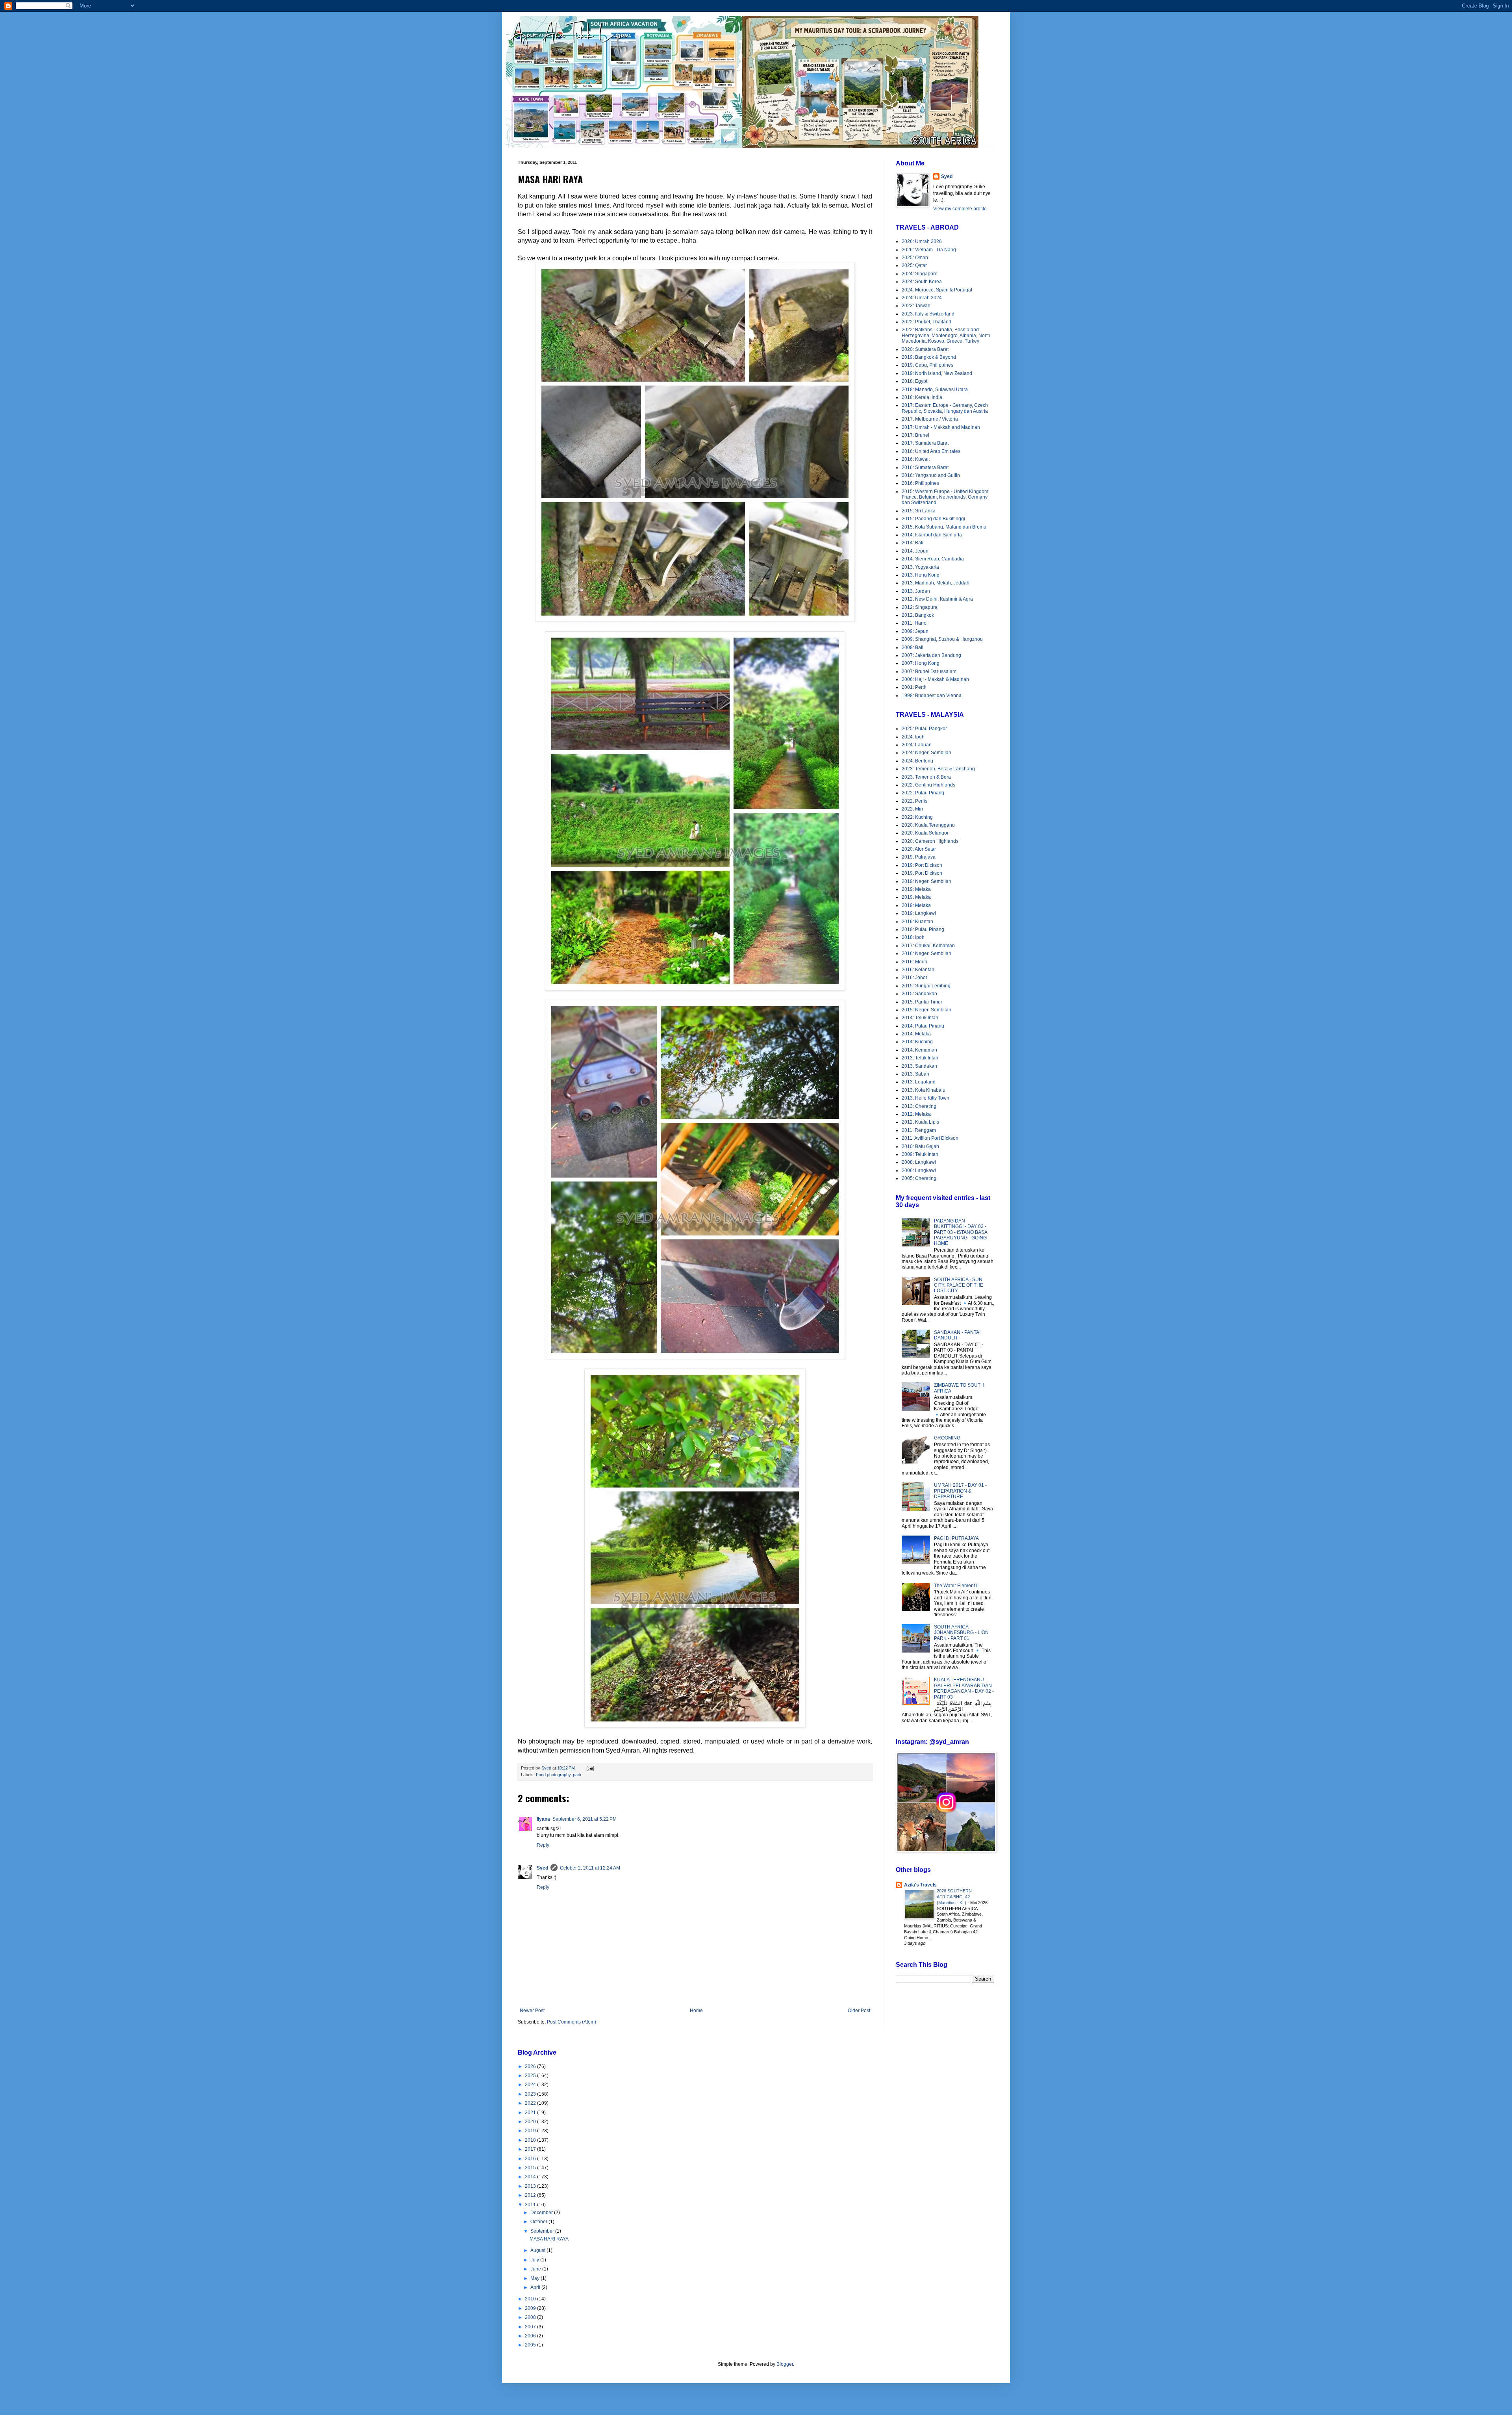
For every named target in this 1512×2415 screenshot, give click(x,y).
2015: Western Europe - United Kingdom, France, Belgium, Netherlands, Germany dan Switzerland (946, 497)
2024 (531, 2085)
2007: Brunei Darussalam (929, 671)
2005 (531, 2345)
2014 (531, 2177)
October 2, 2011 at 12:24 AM (590, 1868)
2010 (531, 2299)
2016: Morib (914, 962)
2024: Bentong (917, 761)
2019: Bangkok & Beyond (929, 357)
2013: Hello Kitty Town (926, 1098)
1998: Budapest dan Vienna (932, 696)
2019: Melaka (916, 889)
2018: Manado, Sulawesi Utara (935, 390)
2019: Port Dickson (922, 865)
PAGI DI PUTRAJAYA (956, 1538)
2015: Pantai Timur (922, 1002)
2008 (531, 2317)
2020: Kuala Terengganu (928, 825)
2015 (531, 2168)
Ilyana (543, 1819)
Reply (543, 1845)
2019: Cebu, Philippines (927, 365)
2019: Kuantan (917, 922)
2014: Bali (913, 543)
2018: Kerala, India (922, 397)
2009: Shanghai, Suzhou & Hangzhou (942, 639)
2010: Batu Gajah (920, 1146)
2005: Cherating (919, 1178)
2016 (531, 2159)
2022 (531, 2103)
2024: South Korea (922, 282)
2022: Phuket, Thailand (926, 322)
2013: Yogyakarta (920, 567)
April (536, 2287)
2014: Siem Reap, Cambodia (933, 559)
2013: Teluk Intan (920, 1058)
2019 (531, 2131)
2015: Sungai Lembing (926, 986)
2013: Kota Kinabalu (924, 1090)
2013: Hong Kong (921, 575)
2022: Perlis (914, 801)
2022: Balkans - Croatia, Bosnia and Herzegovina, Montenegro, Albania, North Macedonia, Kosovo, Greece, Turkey (946, 335)
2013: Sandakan (919, 1066)
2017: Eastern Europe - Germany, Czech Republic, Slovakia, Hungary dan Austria (945, 408)
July (535, 2260)
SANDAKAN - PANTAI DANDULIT (957, 1335)
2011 (531, 2205)
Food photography (553, 1775)
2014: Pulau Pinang (923, 1026)
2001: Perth (914, 687)
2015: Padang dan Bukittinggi (933, 519)
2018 (531, 2140)
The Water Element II (956, 1586)
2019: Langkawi (919, 913)
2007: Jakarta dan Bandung (931, 655)
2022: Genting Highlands (928, 785)
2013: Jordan (916, 591)
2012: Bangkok (918, 615)
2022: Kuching (917, 817)
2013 (531, 2186)
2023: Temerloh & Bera (926, 777)
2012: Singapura (920, 607)
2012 (531, 2195)
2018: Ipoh (913, 937)
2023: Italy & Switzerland (928, 314)
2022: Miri (912, 809)
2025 (531, 2076)
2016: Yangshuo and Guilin (931, 475)
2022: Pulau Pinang (923, 793)
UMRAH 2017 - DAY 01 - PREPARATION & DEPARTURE (960, 1491)
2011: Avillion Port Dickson (930, 1138)
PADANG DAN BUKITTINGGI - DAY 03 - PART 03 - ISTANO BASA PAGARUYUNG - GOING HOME (961, 1232)
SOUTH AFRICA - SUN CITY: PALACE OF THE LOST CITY (959, 1285)
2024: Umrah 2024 (922, 298)
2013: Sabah (915, 1074)
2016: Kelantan (918, 970)
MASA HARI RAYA (549, 2239)
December (542, 2213)
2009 (531, 2308)
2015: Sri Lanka (919, 511)
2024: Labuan (917, 745)
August (538, 2250)
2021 (531, 2113)
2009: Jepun (915, 631)
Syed (542, 1868)
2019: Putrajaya (919, 857)
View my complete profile (960, 209)
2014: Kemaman (919, 1050)
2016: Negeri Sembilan (926, 953)
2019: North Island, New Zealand (937, 373)
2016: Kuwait (916, 459)
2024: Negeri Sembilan (926, 753)
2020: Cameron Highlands (930, 841)
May (535, 2278)
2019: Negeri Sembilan (926, 881)
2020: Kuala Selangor (925, 833)
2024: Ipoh (913, 737)
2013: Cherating (919, 1106)
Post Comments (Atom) (572, 2022)
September (543, 2231)
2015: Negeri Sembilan (926, 1010)
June (536, 2269)
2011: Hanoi (915, 623)
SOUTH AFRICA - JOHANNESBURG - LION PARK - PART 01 (961, 1633)
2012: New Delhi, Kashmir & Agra (937, 599)
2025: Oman (915, 258)
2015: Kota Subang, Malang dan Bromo (944, 527)
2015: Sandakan (919, 994)
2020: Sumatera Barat (925, 349)
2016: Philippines (920, 483)
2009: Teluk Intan (920, 1154)
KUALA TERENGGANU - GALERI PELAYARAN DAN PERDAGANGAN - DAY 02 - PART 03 (964, 1688)
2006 (531, 2336)
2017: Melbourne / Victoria (930, 419)
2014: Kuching (917, 1042)
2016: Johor (914, 977)
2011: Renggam (919, 1130)
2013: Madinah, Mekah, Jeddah (936, 583)
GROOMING (947, 1438)
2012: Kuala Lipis (920, 1122)
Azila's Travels (920, 1885)
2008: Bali (913, 647)
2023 (531, 2094)
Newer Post (532, 2011)
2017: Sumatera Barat (925, 443)
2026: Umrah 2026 (922, 241)
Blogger (785, 2364)
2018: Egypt (914, 381)
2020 (531, 2122)
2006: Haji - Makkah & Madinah (935, 679)
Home (696, 2011)
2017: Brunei (915, 435)
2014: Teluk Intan (920, 1018)
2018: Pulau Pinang (923, 929)
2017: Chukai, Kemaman (928, 946)
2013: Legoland (919, 1082)
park (577, 1775)
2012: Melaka (916, 1114)
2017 (531, 2149)
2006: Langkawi (919, 1170)
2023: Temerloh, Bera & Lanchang (938, 769)
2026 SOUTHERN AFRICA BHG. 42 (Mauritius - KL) (954, 1897)
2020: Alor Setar (919, 849)
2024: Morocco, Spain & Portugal (937, 290)
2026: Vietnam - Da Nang (929, 250)
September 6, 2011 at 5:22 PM (585, 1819)
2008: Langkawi (919, 1162)
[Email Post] (590, 1768)
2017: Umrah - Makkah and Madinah (941, 427)
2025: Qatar (914, 265)
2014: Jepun (915, 551)
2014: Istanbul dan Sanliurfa (932, 535)
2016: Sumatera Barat (925, 467)
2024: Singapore (920, 274)
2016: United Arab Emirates (931, 451)
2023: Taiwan (916, 306)
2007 (531, 2327)
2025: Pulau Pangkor (924, 729)
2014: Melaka (916, 1034)
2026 (531, 2066)
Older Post (859, 2011)
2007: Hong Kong (921, 663)
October (539, 2222)
